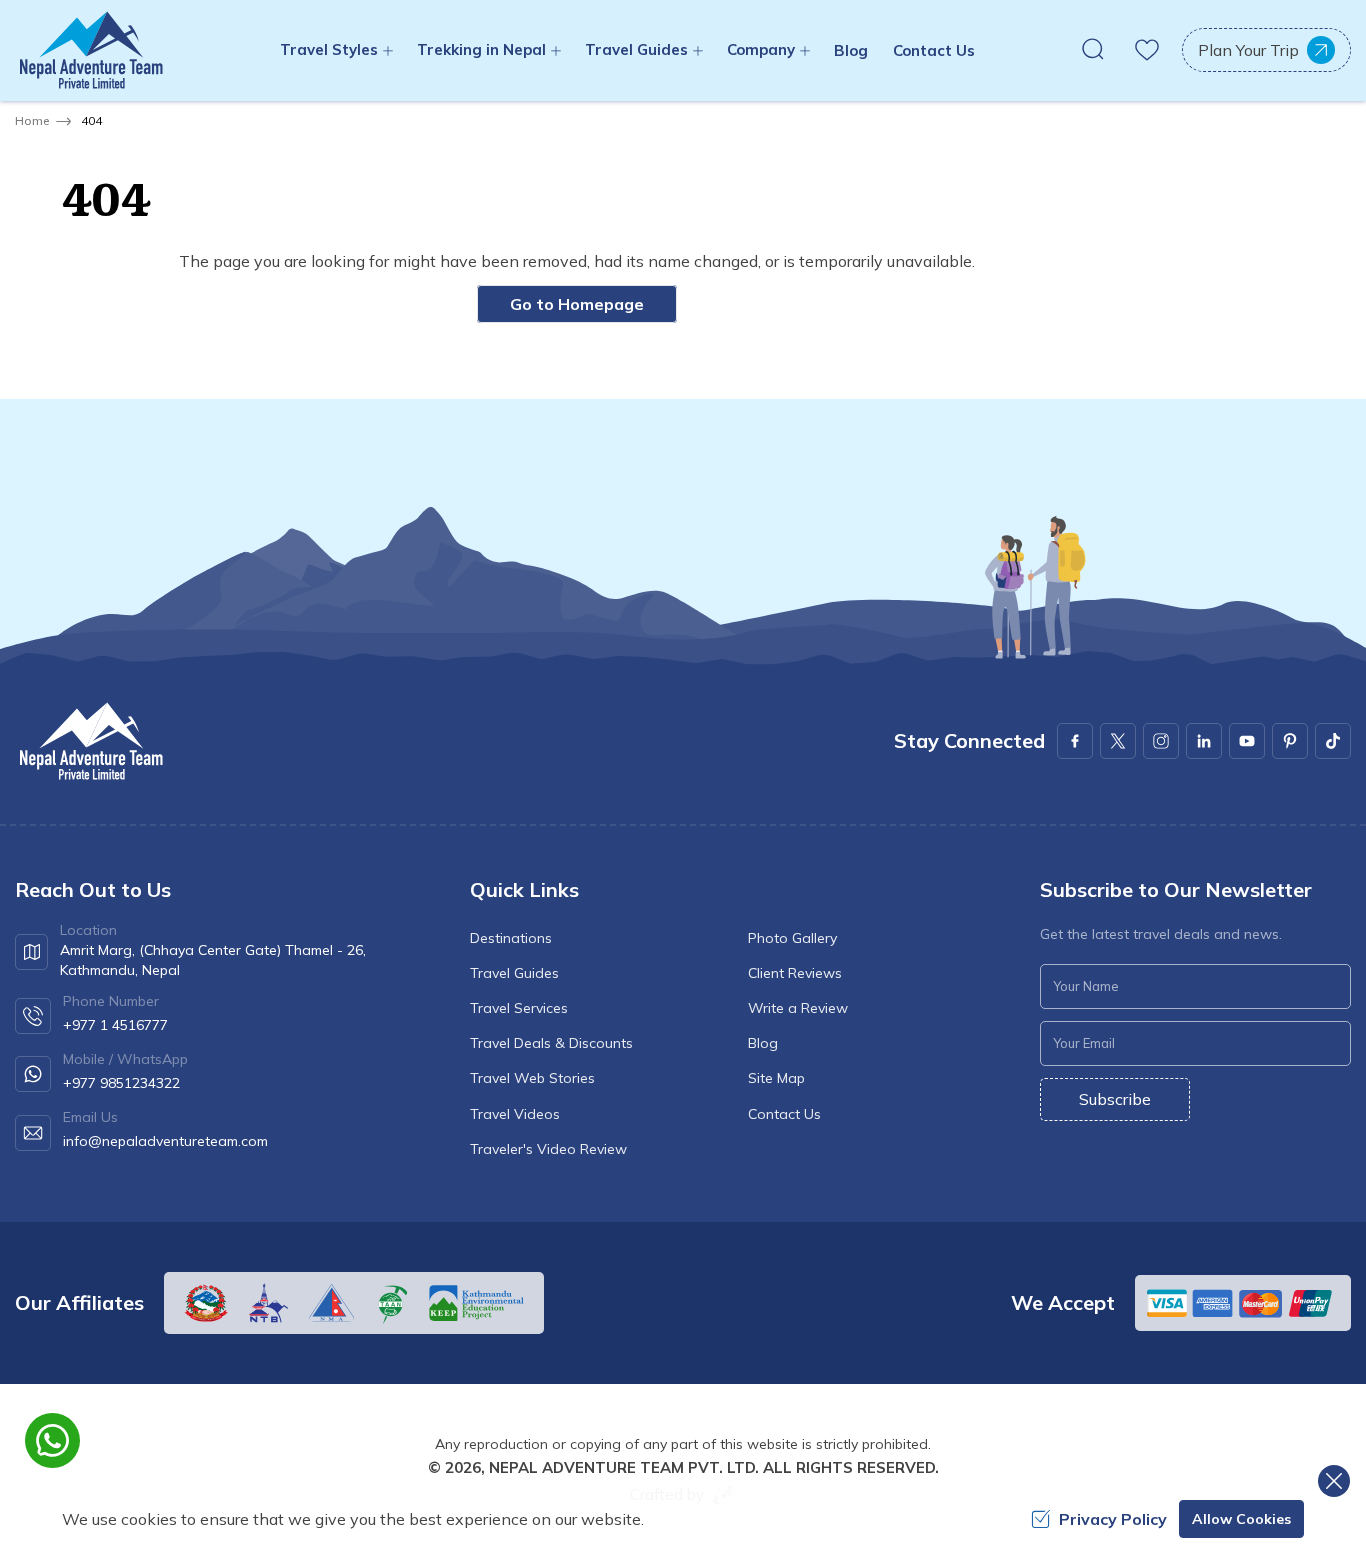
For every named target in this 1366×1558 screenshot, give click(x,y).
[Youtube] (1247, 741)
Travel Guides (514, 973)
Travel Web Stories (532, 1078)
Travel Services (519, 1008)
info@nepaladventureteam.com (165, 1141)
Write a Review (798, 1008)
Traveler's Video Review (548, 1149)
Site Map (776, 1078)
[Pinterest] (1290, 741)
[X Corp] (1118, 741)
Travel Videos (515, 1114)
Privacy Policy (1113, 1519)
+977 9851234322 (121, 1083)
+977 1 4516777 (115, 1025)
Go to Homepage (577, 304)
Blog (851, 50)
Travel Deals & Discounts (551, 1043)
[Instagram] (1161, 741)
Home (32, 120)
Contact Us (934, 50)
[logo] (90, 741)
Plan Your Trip (1248, 50)
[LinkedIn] (1204, 741)
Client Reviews (795, 973)
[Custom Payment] (1243, 1303)
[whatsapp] (52, 1440)
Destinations (511, 938)
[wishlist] (1147, 50)
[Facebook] (1075, 741)
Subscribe (1115, 1099)
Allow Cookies (1241, 1519)
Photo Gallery (792, 938)
